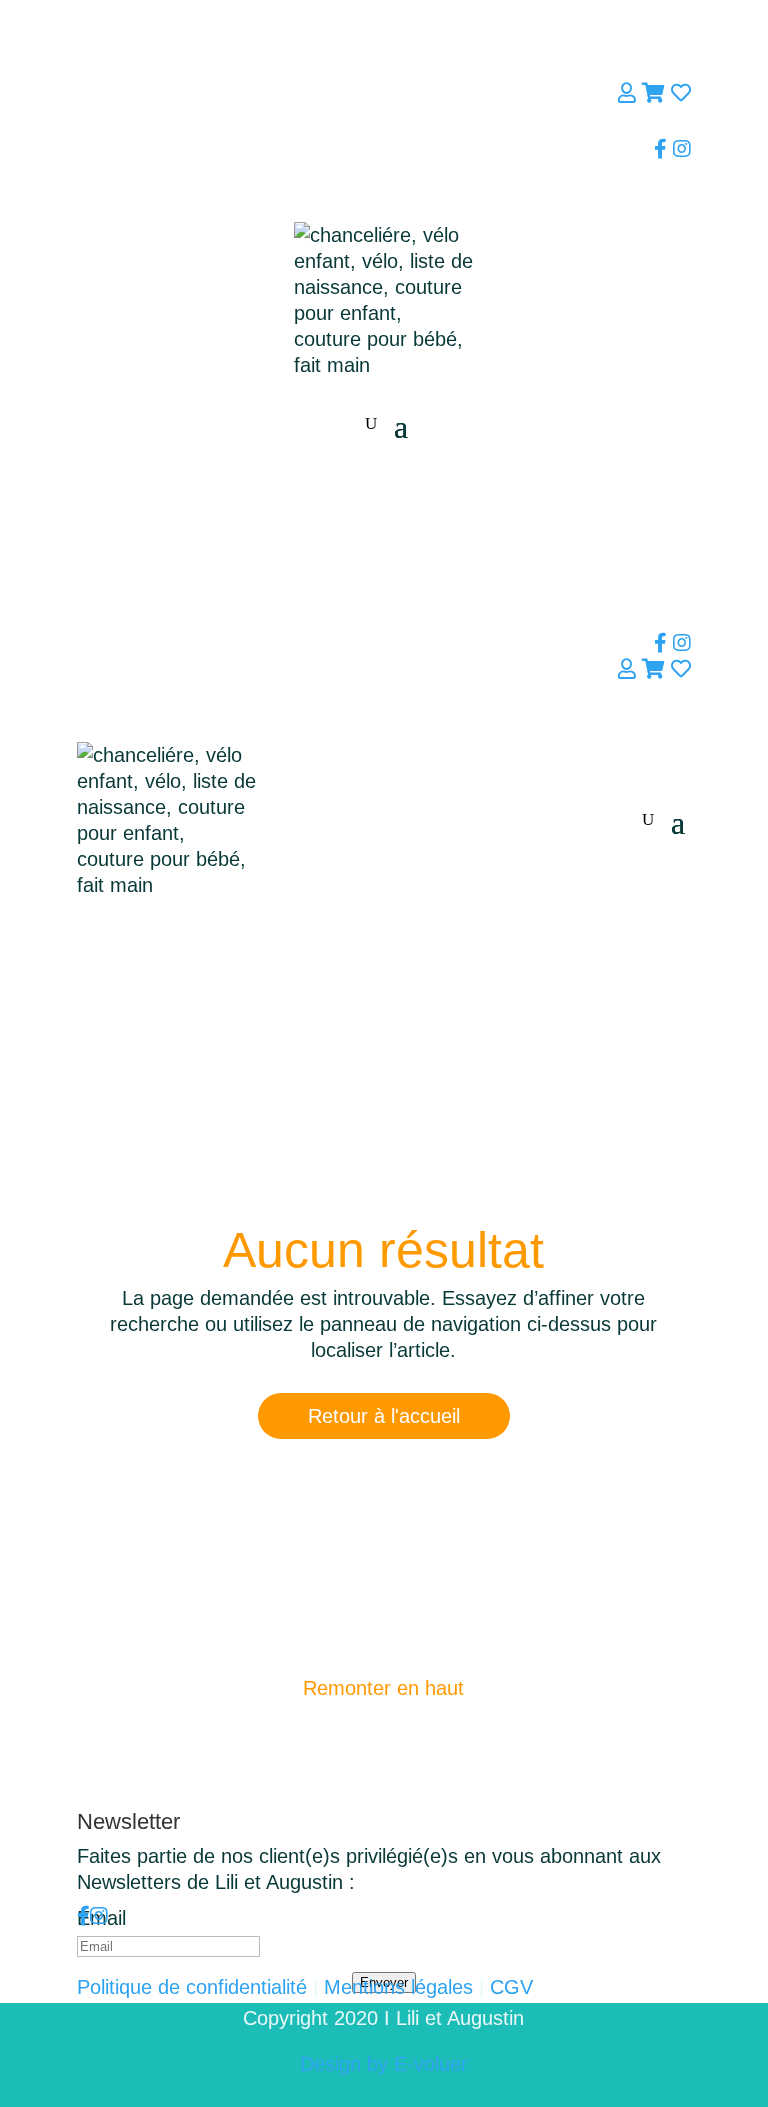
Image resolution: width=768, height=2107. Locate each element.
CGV (511, 1987)
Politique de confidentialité (192, 1987)
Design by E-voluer (384, 2064)
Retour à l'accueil (384, 1416)
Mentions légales (398, 1987)
